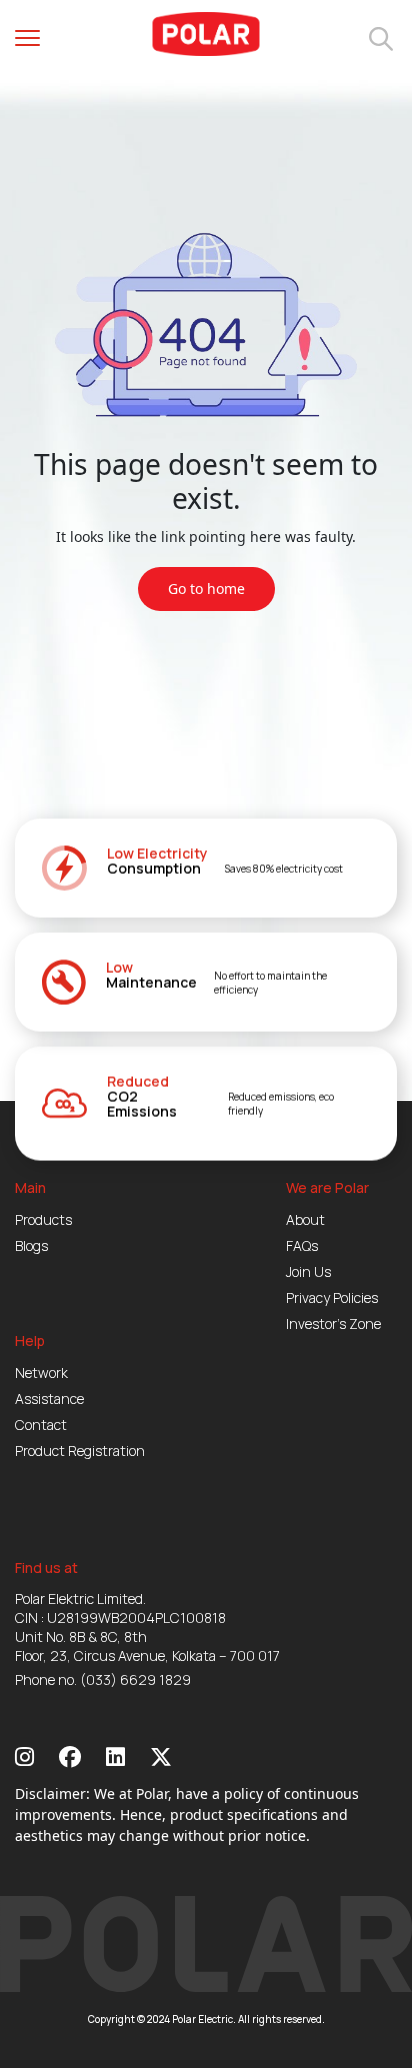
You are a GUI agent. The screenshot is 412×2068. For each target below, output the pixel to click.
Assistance (49, 1398)
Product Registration (80, 1450)
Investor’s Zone (333, 1323)
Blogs (31, 1245)
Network (41, 1372)
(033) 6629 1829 (135, 1679)
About (305, 1219)
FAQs (302, 1245)
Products (43, 1219)
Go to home (206, 588)
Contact (41, 1424)
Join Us (308, 1271)
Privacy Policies (332, 1297)
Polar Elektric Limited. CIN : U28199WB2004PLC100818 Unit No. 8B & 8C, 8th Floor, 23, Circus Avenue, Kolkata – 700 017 (147, 1627)
